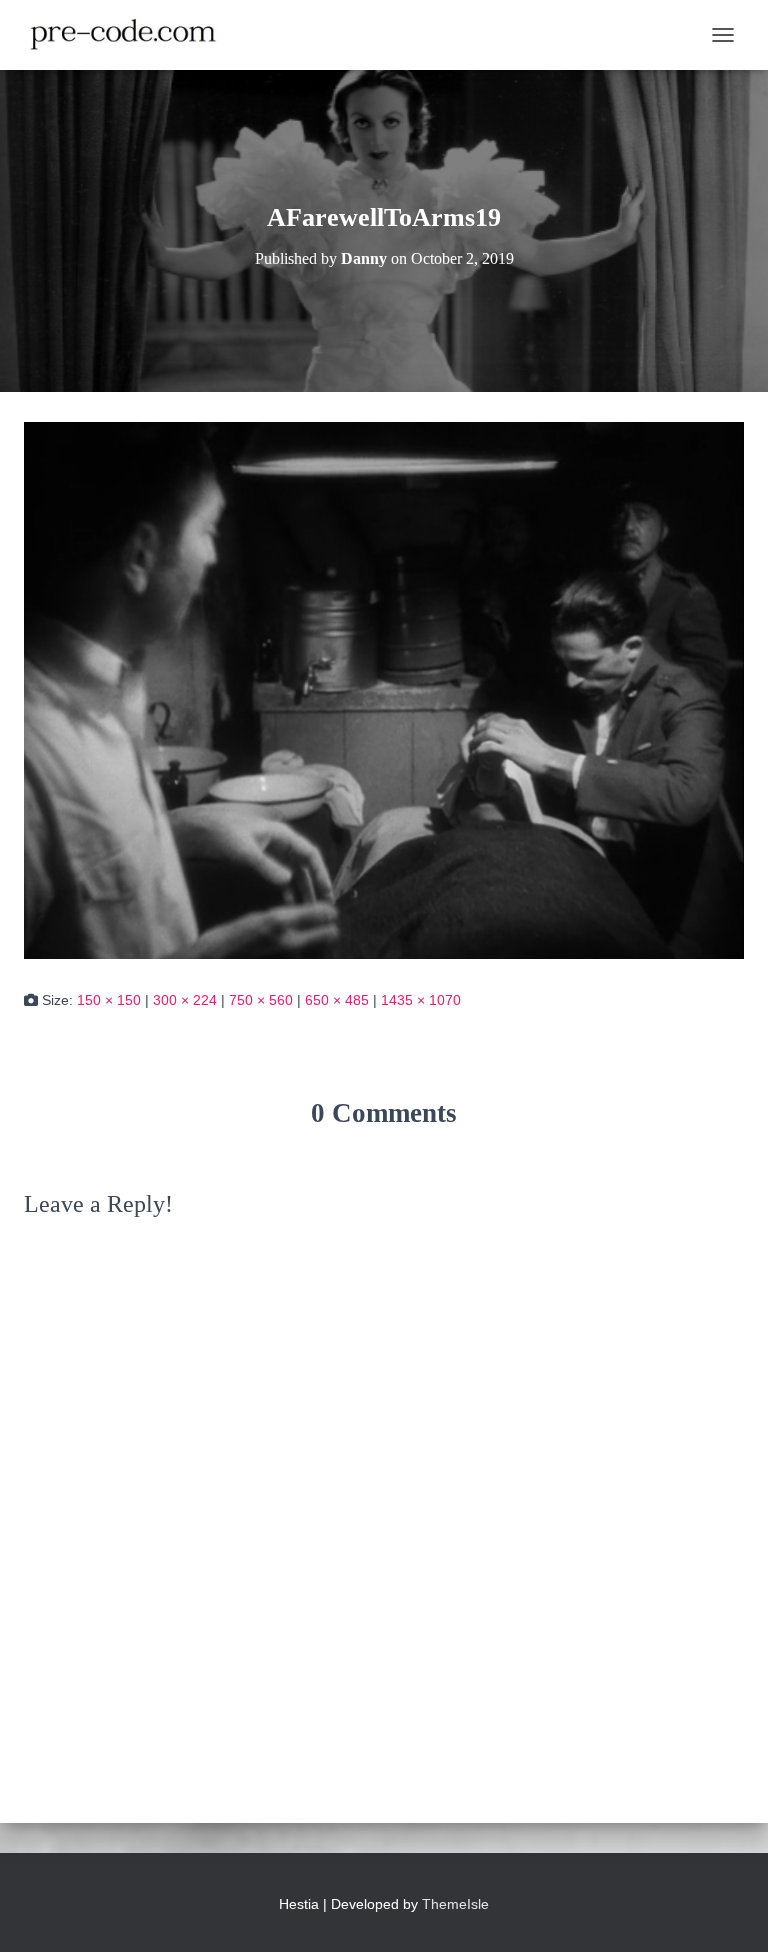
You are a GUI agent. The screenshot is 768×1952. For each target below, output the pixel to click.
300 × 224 (185, 1000)
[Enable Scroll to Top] (728, 1912)
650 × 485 (337, 1000)
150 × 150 (109, 1000)
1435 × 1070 (421, 1000)
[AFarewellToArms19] (384, 689)
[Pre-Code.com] (131, 35)
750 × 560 (261, 1000)
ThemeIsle (455, 1904)
